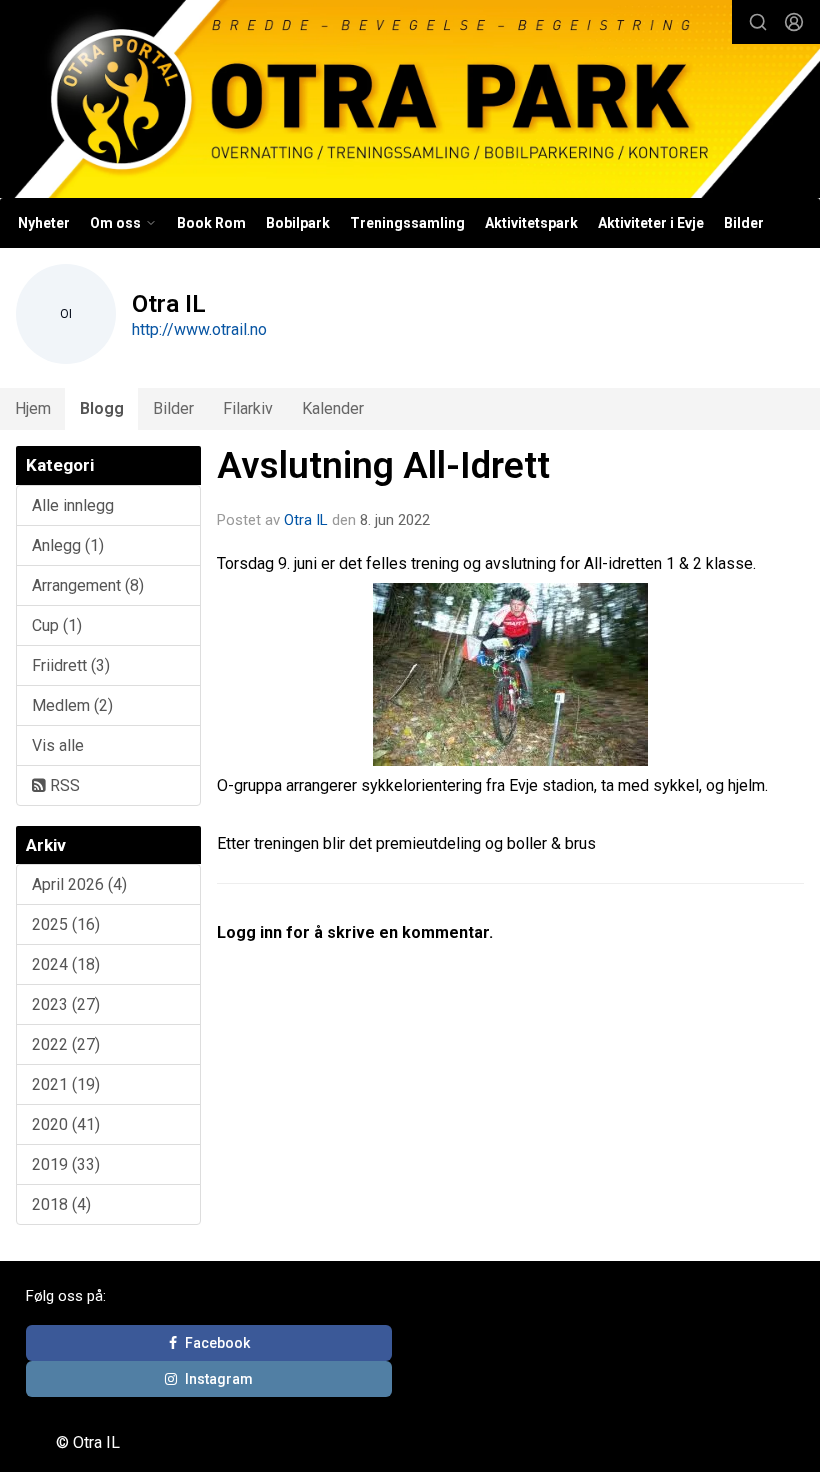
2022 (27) (66, 1044)
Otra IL (306, 520)
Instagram (219, 1379)
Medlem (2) (72, 705)
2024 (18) (66, 964)
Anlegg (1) (68, 545)
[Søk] (758, 22)
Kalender (333, 408)
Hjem (33, 408)
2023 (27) (66, 1004)
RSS (63, 785)
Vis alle (58, 745)
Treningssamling (407, 223)
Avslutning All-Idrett (383, 465)
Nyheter (44, 223)
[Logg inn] (794, 22)
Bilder (744, 223)
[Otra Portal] (410, 102)
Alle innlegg (73, 505)
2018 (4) (61, 1204)
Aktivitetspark (531, 223)
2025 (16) (66, 924)
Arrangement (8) (88, 585)
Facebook (217, 1343)
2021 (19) (66, 1084)
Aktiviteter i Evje (651, 223)
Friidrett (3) (71, 665)
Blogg (102, 408)
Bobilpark (298, 223)
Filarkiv (248, 408)
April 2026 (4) (79, 884)
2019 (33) (66, 1164)
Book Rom (211, 223)
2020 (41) (66, 1124)
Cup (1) (57, 625)
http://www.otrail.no (199, 329)
